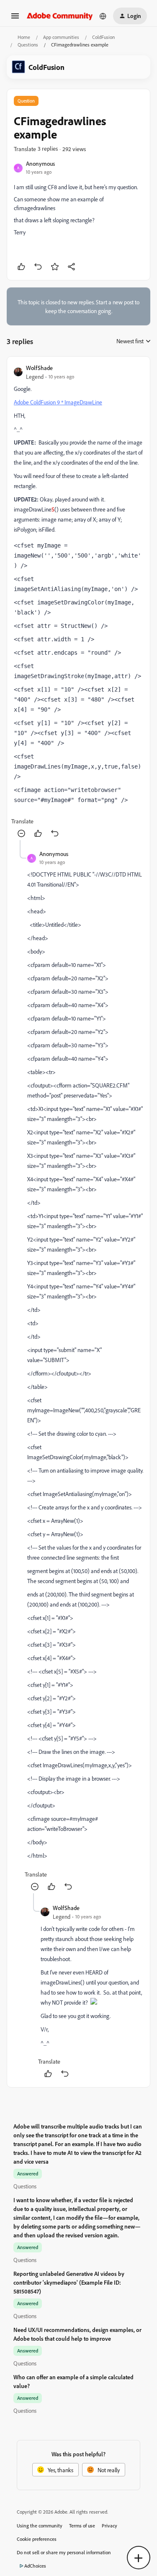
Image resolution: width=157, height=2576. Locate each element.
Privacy (109, 2526)
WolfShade (39, 368)
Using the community (40, 2526)
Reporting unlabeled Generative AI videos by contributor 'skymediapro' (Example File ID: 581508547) (69, 2282)
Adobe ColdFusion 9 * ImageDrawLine (58, 402)
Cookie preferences (37, 2539)
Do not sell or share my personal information (64, 2552)
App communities (61, 37)
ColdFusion (103, 37)
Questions (28, 45)
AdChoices (35, 2566)
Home (24, 37)
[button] (15, 19)
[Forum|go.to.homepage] (60, 16)
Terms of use (82, 2526)
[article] (78, 602)
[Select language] (103, 16)
